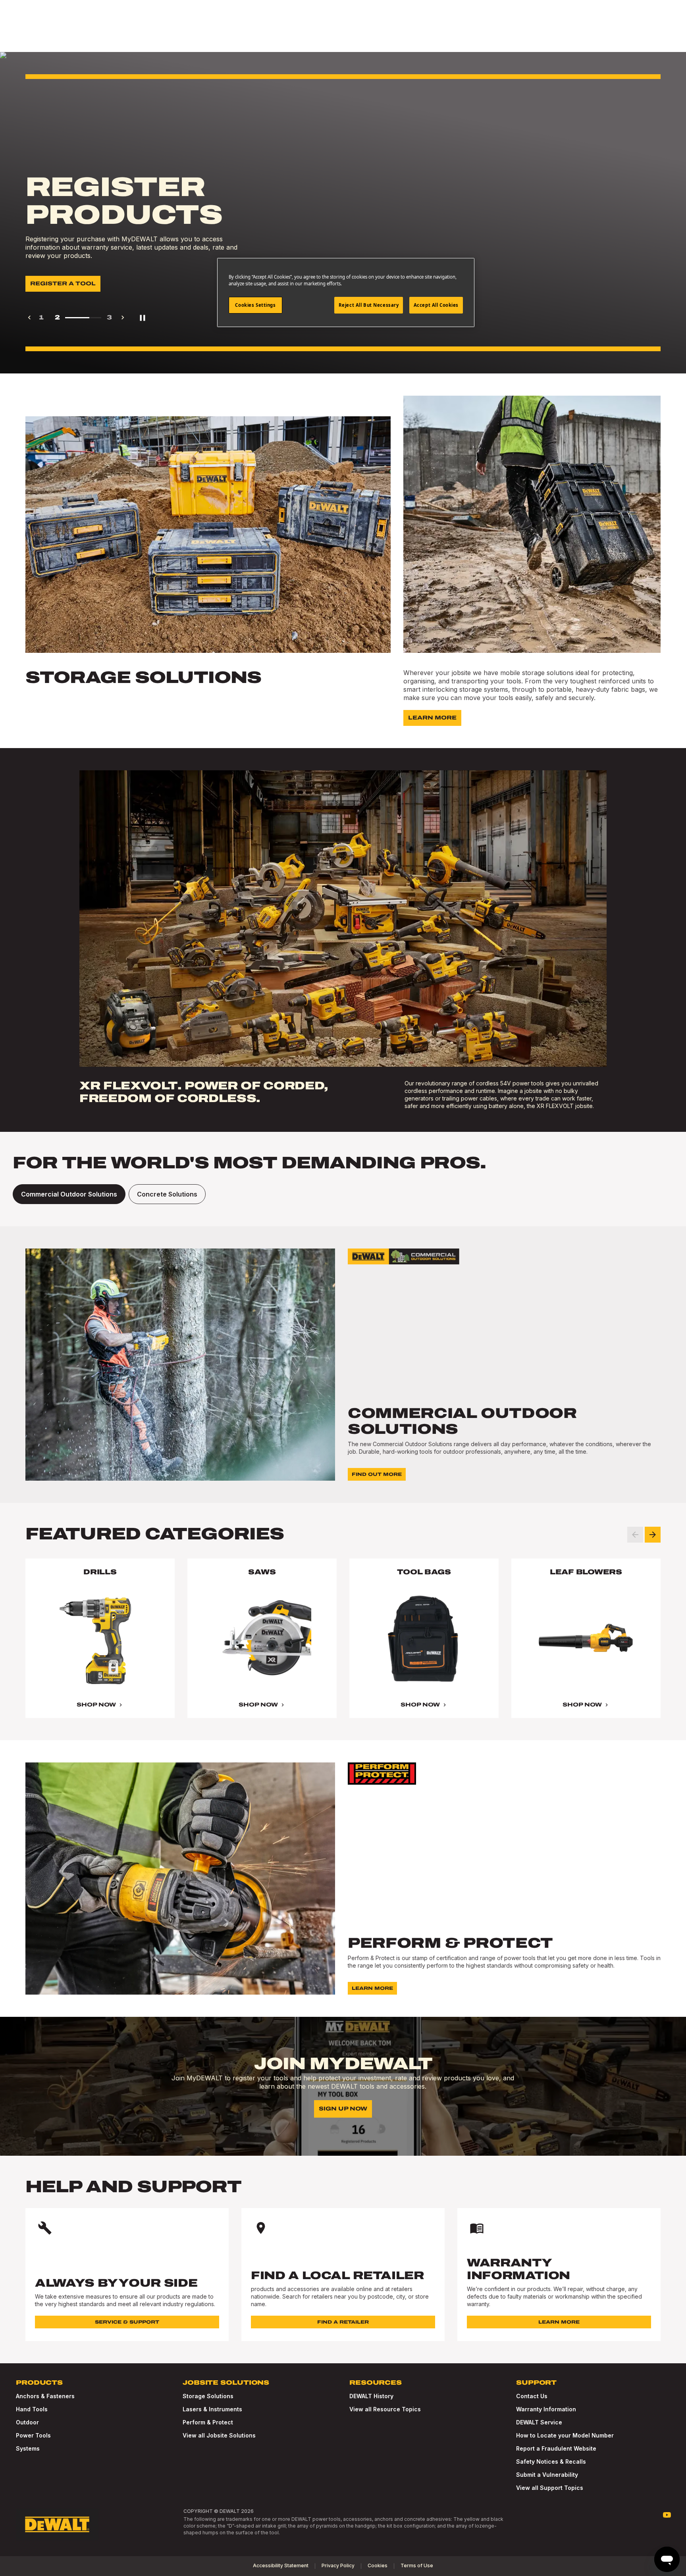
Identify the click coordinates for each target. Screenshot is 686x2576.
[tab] (69, 1194)
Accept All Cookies (436, 305)
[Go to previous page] (29, 317)
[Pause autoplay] (143, 317)
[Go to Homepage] (57, 2524)
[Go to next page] (123, 317)
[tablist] (343, 1194)
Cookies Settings (255, 305)
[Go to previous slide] (635, 1535)
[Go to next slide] (653, 1535)
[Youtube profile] (667, 2515)
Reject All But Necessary (369, 305)
